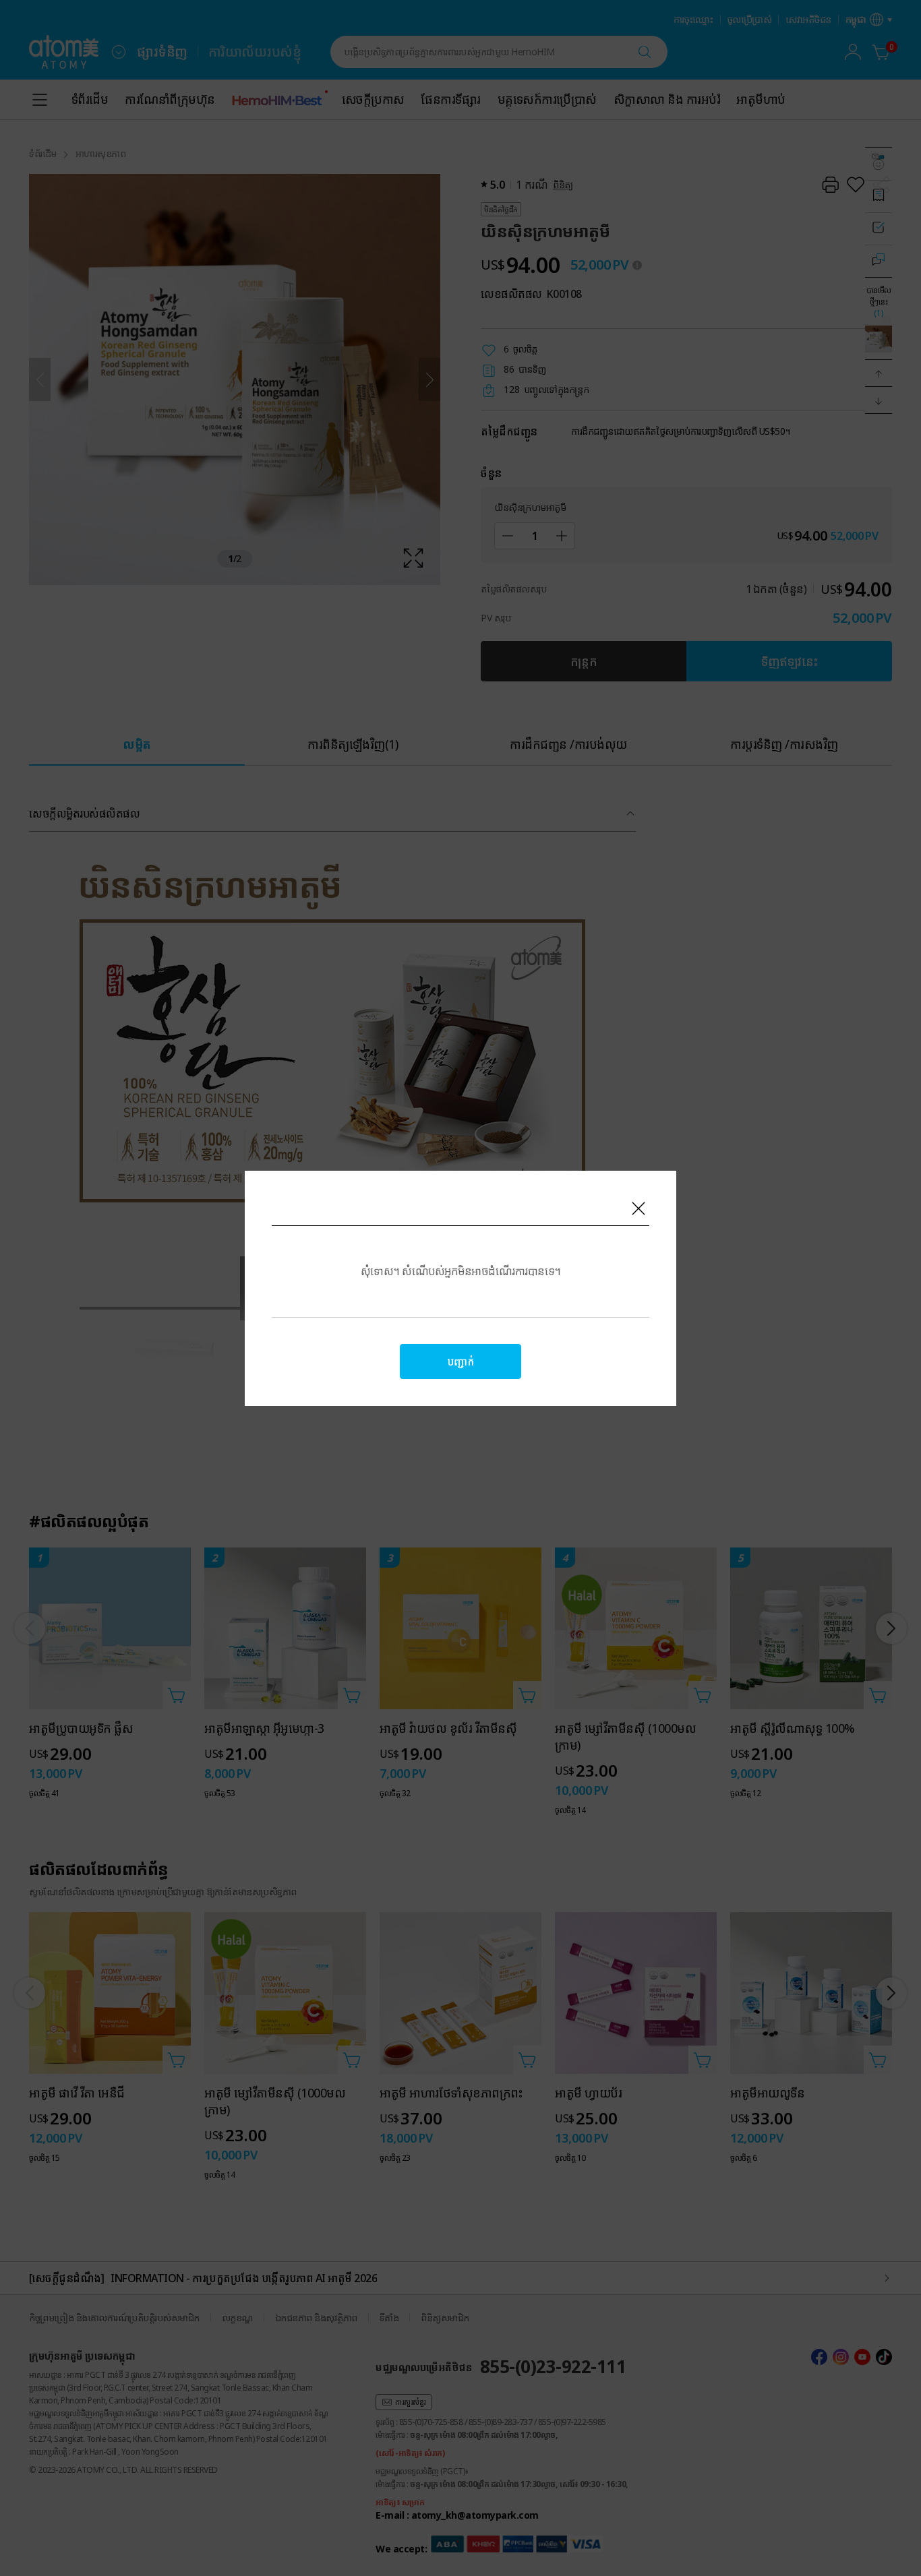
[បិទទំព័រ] (638, 1208)
